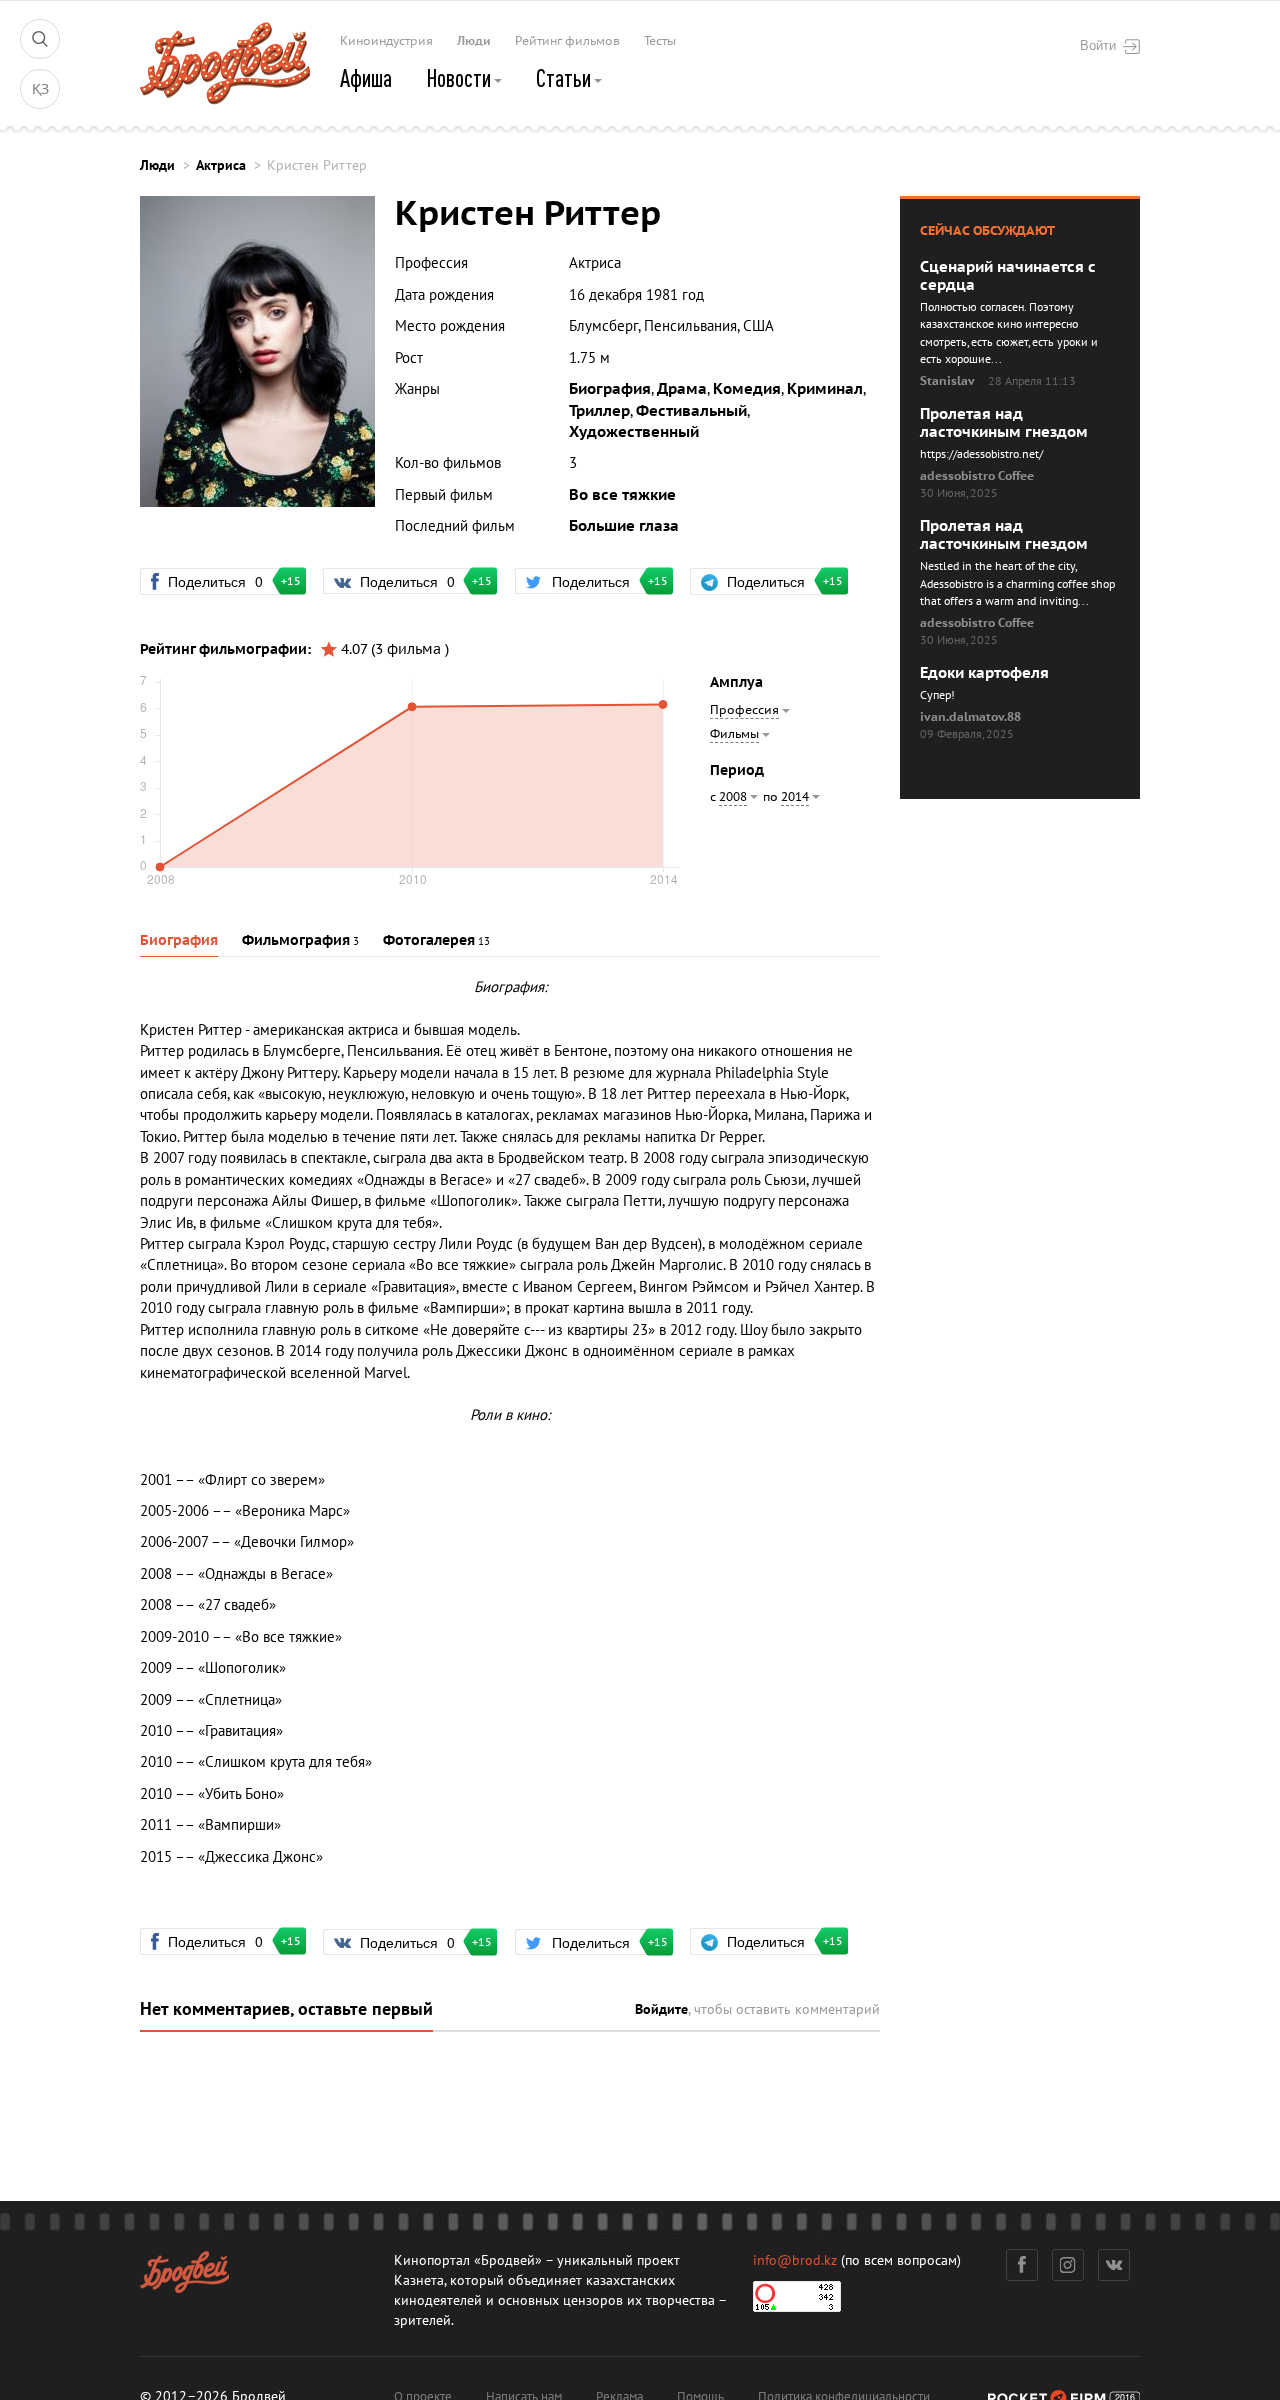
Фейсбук (1022, 2265)
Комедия (747, 389)
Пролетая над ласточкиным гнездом (1004, 423)
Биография (610, 389)
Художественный (634, 432)
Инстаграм (1068, 2265)
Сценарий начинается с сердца (1008, 276)
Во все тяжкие (622, 495)
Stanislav (947, 381)
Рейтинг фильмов (567, 41)
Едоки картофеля (984, 673)
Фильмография (296, 940)
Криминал (825, 389)
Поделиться (224, 581)
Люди (474, 41)
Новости (460, 78)
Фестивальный (691, 411)
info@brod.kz (795, 2260)
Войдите (661, 2009)
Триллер (599, 411)
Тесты (660, 41)
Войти (1098, 45)
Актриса (221, 165)
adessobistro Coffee (977, 476)
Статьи (565, 78)
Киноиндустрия (386, 41)
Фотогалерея (429, 940)
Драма (682, 389)
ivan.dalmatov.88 (970, 717)
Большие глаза (624, 526)
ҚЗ (40, 89)
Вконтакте (1114, 2265)
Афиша (366, 78)
